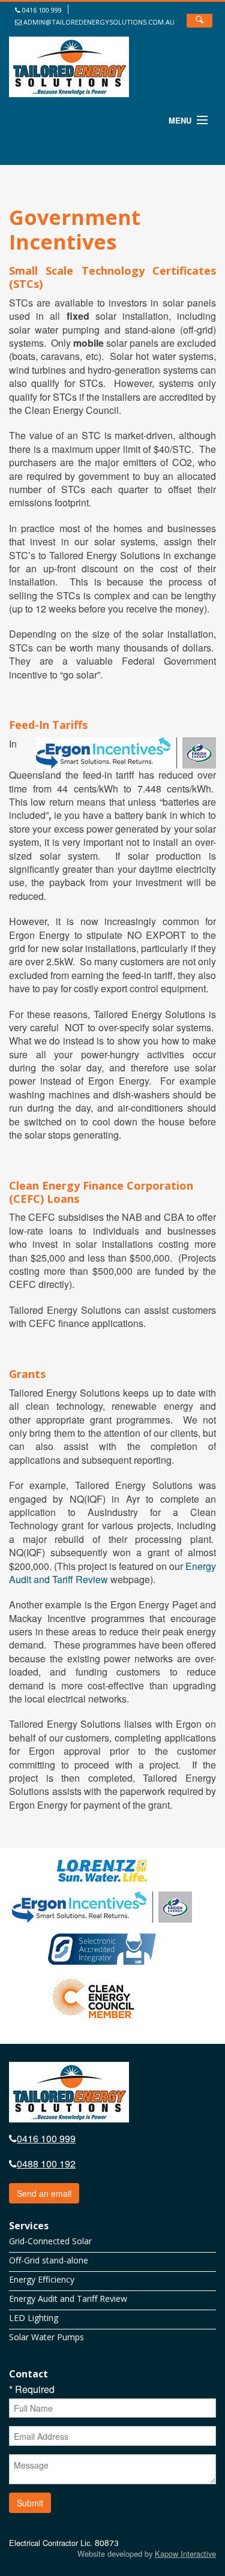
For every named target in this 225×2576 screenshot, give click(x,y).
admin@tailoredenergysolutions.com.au (98, 22)
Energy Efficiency (42, 2280)
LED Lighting (34, 2318)
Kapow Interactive (185, 2554)
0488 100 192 (46, 2164)
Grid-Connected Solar (50, 2241)
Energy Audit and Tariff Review (68, 2299)
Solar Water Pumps (46, 2337)
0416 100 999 (41, 10)
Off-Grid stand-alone (49, 2260)
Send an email (44, 2193)
